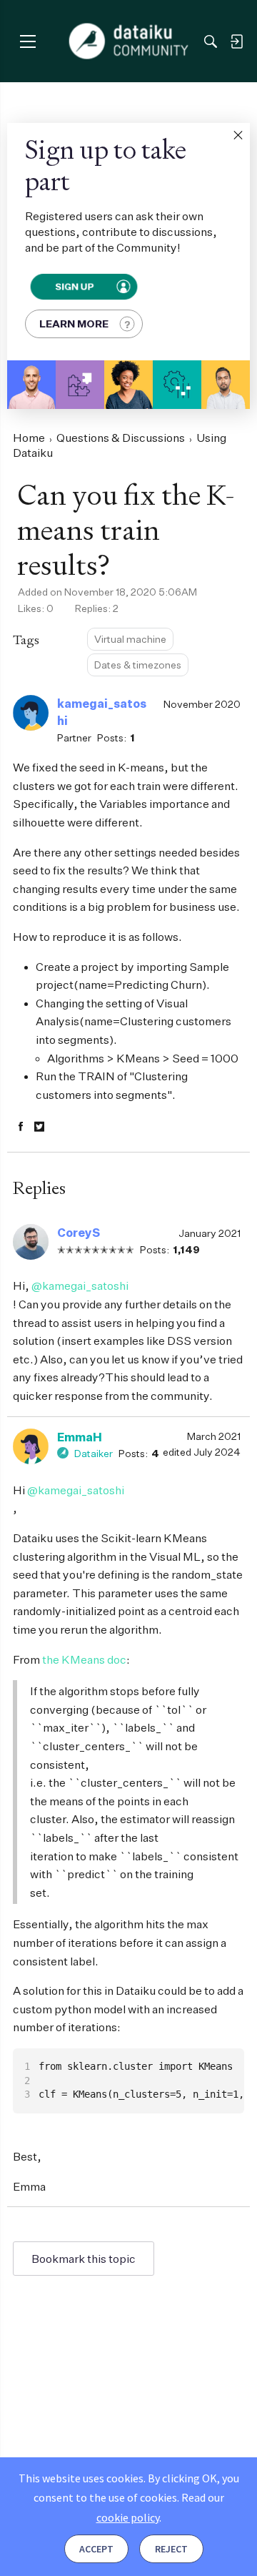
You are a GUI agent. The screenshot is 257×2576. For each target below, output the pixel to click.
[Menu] (27, 41)
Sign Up (75, 286)
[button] (238, 135)
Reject (171, 2549)
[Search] (211, 41)
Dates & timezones (138, 665)
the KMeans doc (84, 1659)
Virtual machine (130, 639)
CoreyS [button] (79, 1233)
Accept (96, 2549)
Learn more (74, 324)
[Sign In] (236, 41)
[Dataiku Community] (129, 41)
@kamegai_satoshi (80, 1285)
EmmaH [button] (80, 1437)
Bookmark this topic (84, 2259)
